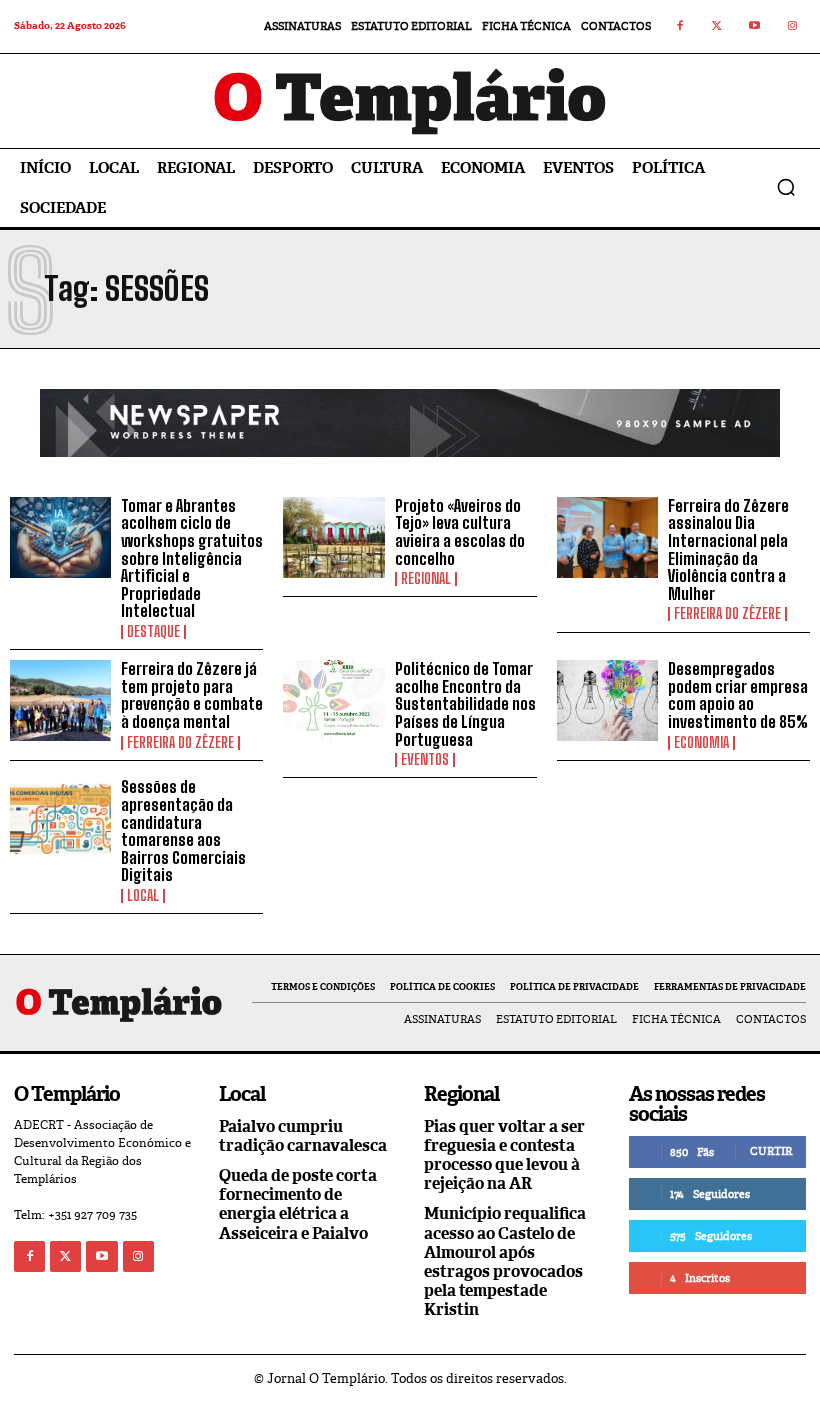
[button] (786, 187)
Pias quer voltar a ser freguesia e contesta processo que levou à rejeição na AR (504, 1155)
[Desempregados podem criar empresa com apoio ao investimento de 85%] (607, 700)
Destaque (153, 632)
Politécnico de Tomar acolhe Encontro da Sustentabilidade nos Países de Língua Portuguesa (465, 703)
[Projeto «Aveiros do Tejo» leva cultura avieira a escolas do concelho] (333, 537)
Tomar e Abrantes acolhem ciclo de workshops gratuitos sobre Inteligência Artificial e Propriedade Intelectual (192, 558)
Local (143, 896)
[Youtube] (755, 27)
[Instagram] (793, 27)
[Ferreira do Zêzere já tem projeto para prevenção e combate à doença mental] (60, 700)
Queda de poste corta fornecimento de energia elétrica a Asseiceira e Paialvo (298, 1204)
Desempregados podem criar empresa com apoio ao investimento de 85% (738, 695)
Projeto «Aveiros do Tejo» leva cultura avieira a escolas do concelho (460, 532)
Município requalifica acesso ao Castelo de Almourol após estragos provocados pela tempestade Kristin (505, 1261)
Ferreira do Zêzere (727, 614)
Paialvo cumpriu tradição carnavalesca (303, 1136)
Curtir (771, 1151)
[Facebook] (680, 27)
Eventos (425, 760)
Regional (426, 579)
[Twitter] (718, 27)
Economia (701, 743)
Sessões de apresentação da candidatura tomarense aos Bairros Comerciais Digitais (183, 830)
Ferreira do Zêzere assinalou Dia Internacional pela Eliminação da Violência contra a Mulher (728, 549)
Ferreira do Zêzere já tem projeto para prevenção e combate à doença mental (192, 695)
